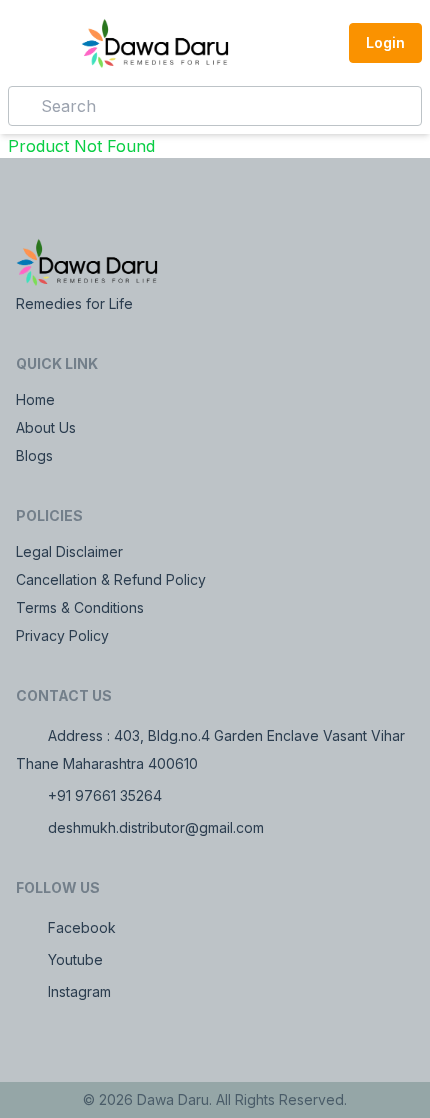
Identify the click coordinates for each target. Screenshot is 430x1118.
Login (385, 42)
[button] (321, 43)
